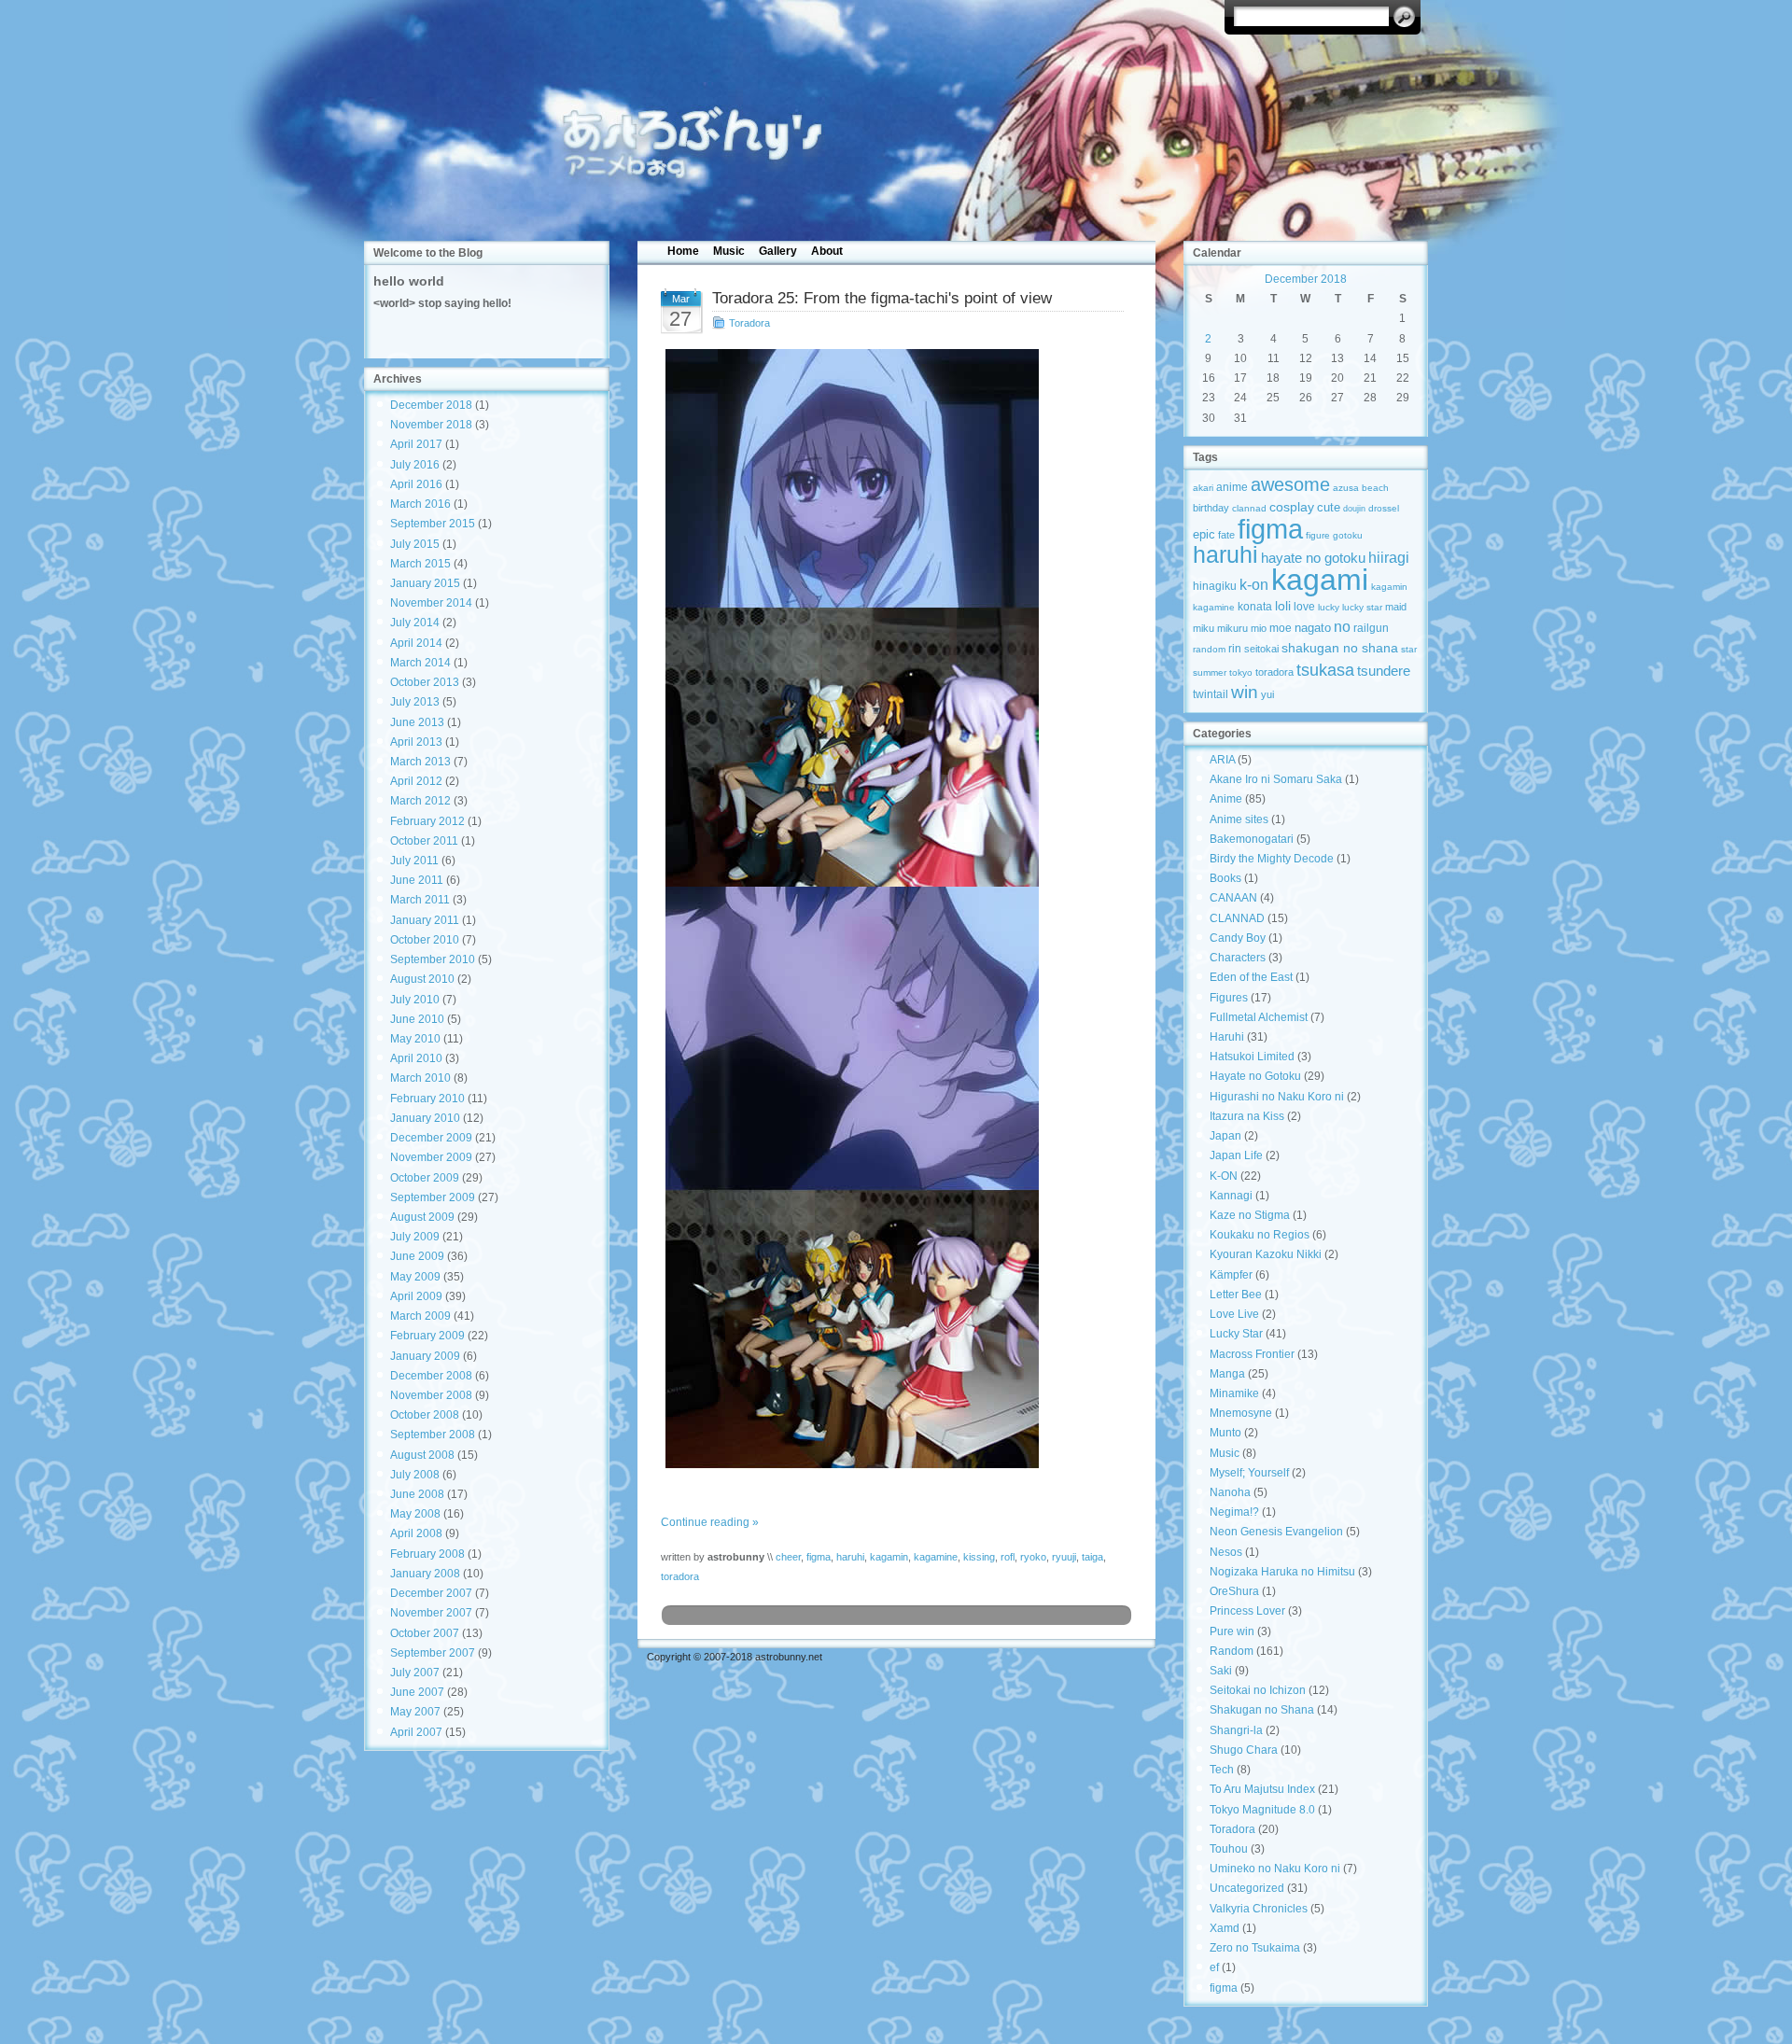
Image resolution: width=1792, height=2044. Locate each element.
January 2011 (425, 920)
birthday (1211, 508)
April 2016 (416, 484)
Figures (1229, 998)
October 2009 (425, 1178)
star (1409, 649)
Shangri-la (1236, 1730)
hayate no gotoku (1313, 558)
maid (1396, 607)
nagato (1313, 628)
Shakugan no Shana (1262, 1710)
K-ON (1224, 1176)
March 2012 (420, 801)
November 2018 (431, 425)
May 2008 (415, 1514)
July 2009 (415, 1237)
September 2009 (433, 1197)
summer (1210, 672)
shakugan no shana (1340, 648)
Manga (1227, 1374)
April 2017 (416, 444)
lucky (1329, 607)
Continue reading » (710, 1522)
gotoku (1348, 535)
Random (1232, 1651)
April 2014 (416, 643)
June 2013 (417, 722)
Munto (1225, 1433)
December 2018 (431, 405)
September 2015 (433, 524)
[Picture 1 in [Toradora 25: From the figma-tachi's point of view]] (896, 909)
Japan (1225, 1136)
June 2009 (417, 1256)
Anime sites (1239, 819)
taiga (1092, 1557)
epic (1204, 534)
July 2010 (415, 1000)
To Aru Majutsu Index (1262, 1789)
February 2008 (427, 1554)
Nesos (1226, 1552)
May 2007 (415, 1712)
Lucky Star (1236, 1334)
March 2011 (420, 900)
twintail (1211, 694)
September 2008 (433, 1435)
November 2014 (431, 603)
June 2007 (417, 1692)
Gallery (778, 251)
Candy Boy (1238, 938)
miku (1204, 628)
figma (819, 1557)
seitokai (1261, 649)
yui (1267, 694)
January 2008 (425, 1574)
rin (1235, 649)
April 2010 (416, 1058)
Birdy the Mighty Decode (1272, 859)
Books (1225, 878)
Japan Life (1236, 1155)
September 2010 (433, 959)
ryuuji (1064, 1557)
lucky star (1362, 607)
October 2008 (425, 1415)
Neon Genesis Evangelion (1276, 1532)
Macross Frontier (1252, 1354)
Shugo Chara (1244, 1750)
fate (1226, 535)
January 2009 (425, 1356)
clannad (1249, 508)
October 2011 (424, 841)
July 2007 (415, 1673)
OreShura (1234, 1591)
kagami (1320, 580)
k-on (1254, 584)
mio (1259, 628)
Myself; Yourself (1249, 1473)
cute (1329, 507)
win (1245, 692)
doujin (1354, 509)
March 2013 (420, 762)
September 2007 (433, 1653)
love (1304, 607)
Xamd (1225, 1928)
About (827, 251)
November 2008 (431, 1395)
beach (1375, 488)
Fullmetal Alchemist (1259, 1017)
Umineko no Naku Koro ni (1275, 1869)
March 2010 (420, 1078)
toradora (680, 1576)
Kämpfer (1231, 1275)
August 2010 (422, 979)
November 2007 (431, 1613)
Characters (1238, 958)
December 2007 (431, 1593)
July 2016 (415, 465)
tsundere (1384, 671)
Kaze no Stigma (1250, 1215)
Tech (1222, 1770)
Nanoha (1230, 1492)
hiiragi (1389, 558)
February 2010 (427, 1099)
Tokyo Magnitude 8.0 (1262, 1810)
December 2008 (431, 1376)
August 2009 (422, 1217)
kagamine (936, 1557)
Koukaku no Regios (1260, 1235)
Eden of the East (1251, 977)
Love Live (1234, 1314)
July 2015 (415, 544)
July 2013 (415, 702)
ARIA (1222, 760)
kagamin (889, 1557)
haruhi (850, 1557)
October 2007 (425, 1633)
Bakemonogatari (1252, 839)
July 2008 (415, 1475)
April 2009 (416, 1296)
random (1209, 649)
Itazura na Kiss (1247, 1116)
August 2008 (422, 1455)
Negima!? (1234, 1512)
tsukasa (1325, 670)
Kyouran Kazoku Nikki (1266, 1254)
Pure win (1232, 1631)
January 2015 (425, 583)
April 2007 (416, 1732)
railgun (1371, 628)
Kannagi (1231, 1196)
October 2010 (425, 940)
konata (1255, 607)
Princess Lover (1247, 1611)
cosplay (1292, 507)
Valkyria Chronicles (1259, 1909)
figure (1318, 535)
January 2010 (425, 1118)
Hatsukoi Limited (1252, 1057)
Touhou (1229, 1849)
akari (1203, 488)
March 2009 (420, 1316)
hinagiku (1215, 586)
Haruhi (1227, 1037)
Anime (1226, 799)
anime (1232, 487)
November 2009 (431, 1157)
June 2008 (417, 1494)
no (1342, 626)
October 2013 (425, 682)
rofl (1008, 1557)
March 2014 (420, 663)
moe (1281, 628)
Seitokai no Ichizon (1258, 1690)
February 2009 (427, 1336)
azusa (1346, 488)
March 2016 (420, 504)
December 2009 (431, 1138)
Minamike (1234, 1393)
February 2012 (427, 821)
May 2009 (415, 1277)
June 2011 (417, 880)
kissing (979, 1557)
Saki (1221, 1671)
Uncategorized (1247, 1888)
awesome (1290, 484)
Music (729, 251)
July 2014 (415, 623)
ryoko (1033, 1557)
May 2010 (415, 1039)
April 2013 (416, 742)
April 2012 (416, 781)
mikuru (1232, 628)
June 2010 (417, 1019)
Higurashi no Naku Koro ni (1277, 1097)
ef (1214, 1967)
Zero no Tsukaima (1255, 1948)
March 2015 (420, 564)
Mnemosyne (1241, 1413)
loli (1283, 606)
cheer (788, 1557)
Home (683, 251)
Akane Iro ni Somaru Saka (1276, 779)
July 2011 (414, 861)
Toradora (749, 323)
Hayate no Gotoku (1255, 1076)
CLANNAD (1237, 918)
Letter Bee (1236, 1295)
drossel (1384, 508)
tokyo (1241, 672)
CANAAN (1233, 898)
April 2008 (416, 1533)
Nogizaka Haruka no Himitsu (1282, 1572)
